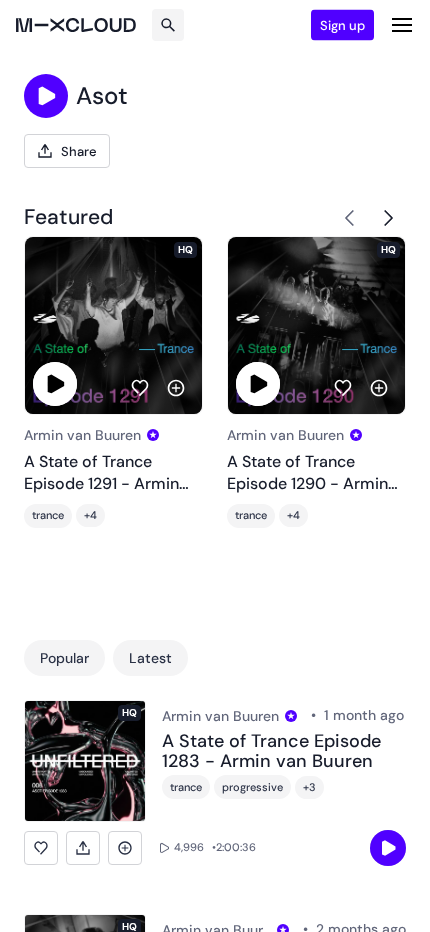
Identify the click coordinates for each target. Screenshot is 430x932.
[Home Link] (76, 25)
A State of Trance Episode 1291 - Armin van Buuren (101, 473)
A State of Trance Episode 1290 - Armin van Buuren (307, 473)
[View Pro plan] (153, 435)
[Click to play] (46, 96)
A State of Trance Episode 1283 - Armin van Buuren (271, 752)
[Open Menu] (402, 25)
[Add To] (176, 388)
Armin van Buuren (82, 435)
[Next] (388, 218)
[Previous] (350, 218)
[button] (41, 848)
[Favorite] (140, 388)
